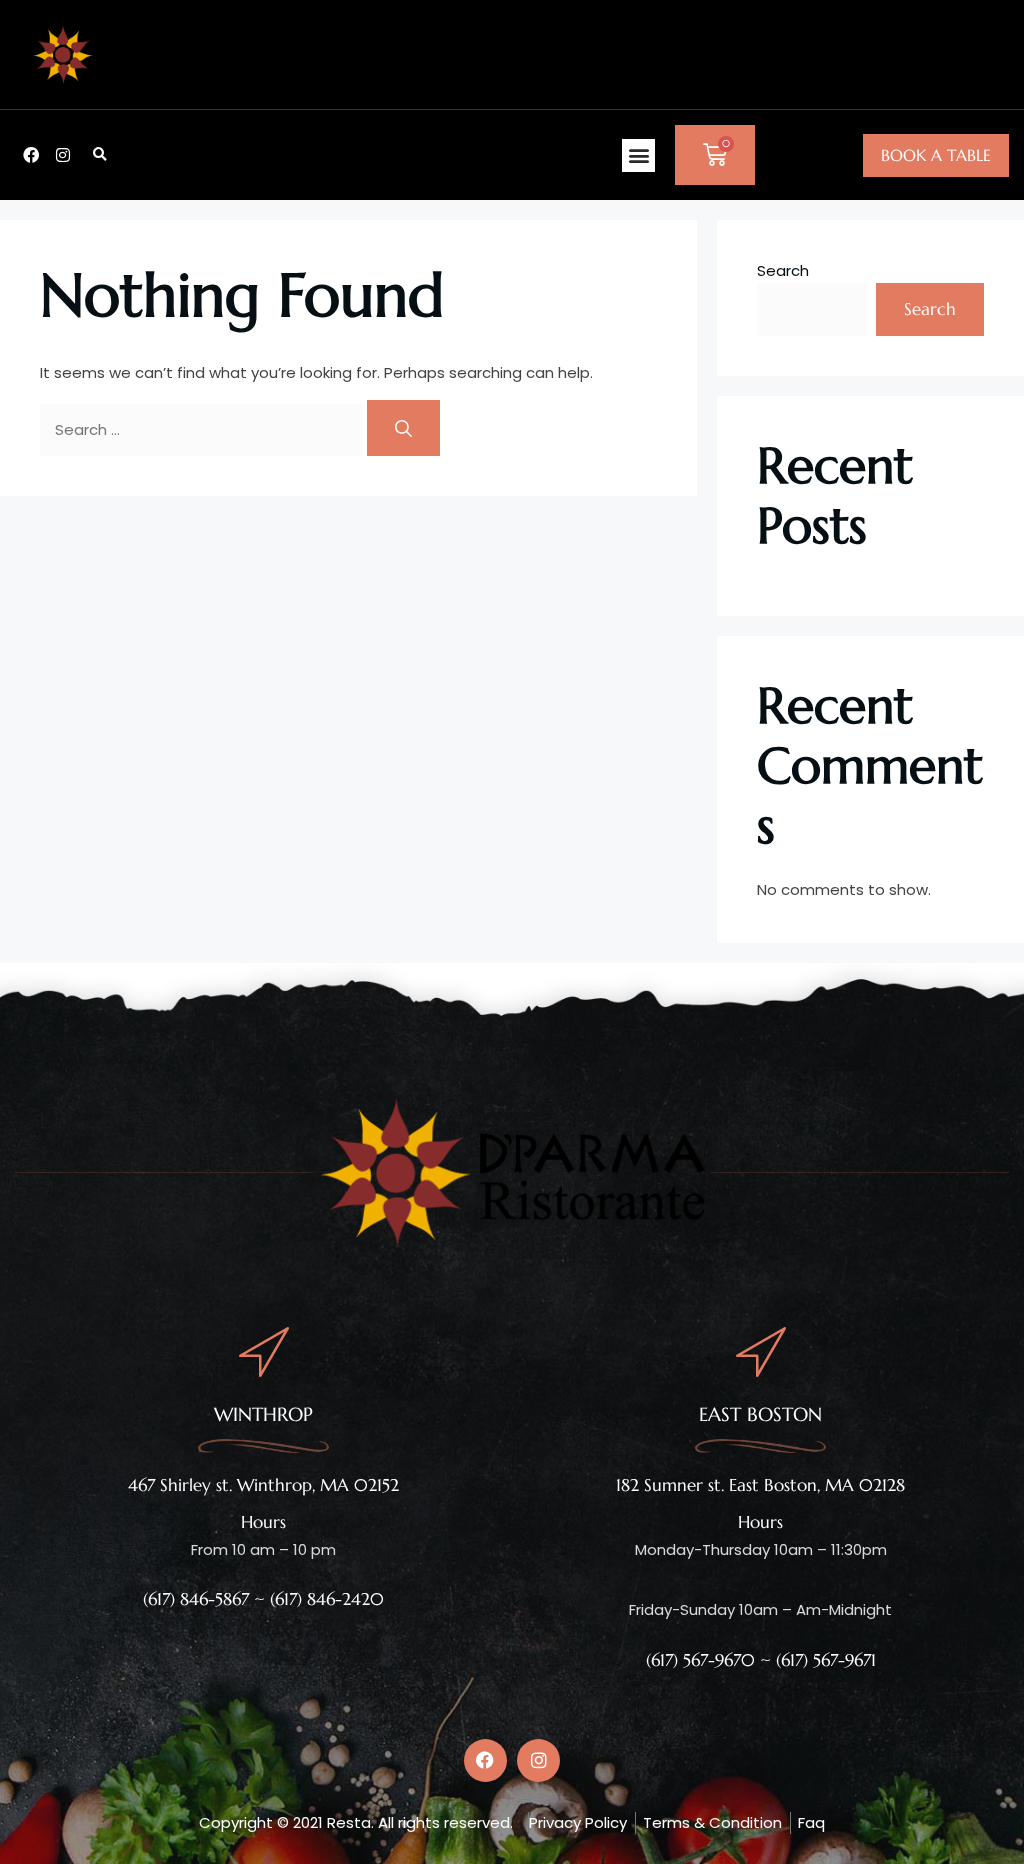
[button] (100, 155)
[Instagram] (63, 155)
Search (783, 270)
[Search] (403, 428)
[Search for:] (203, 429)
